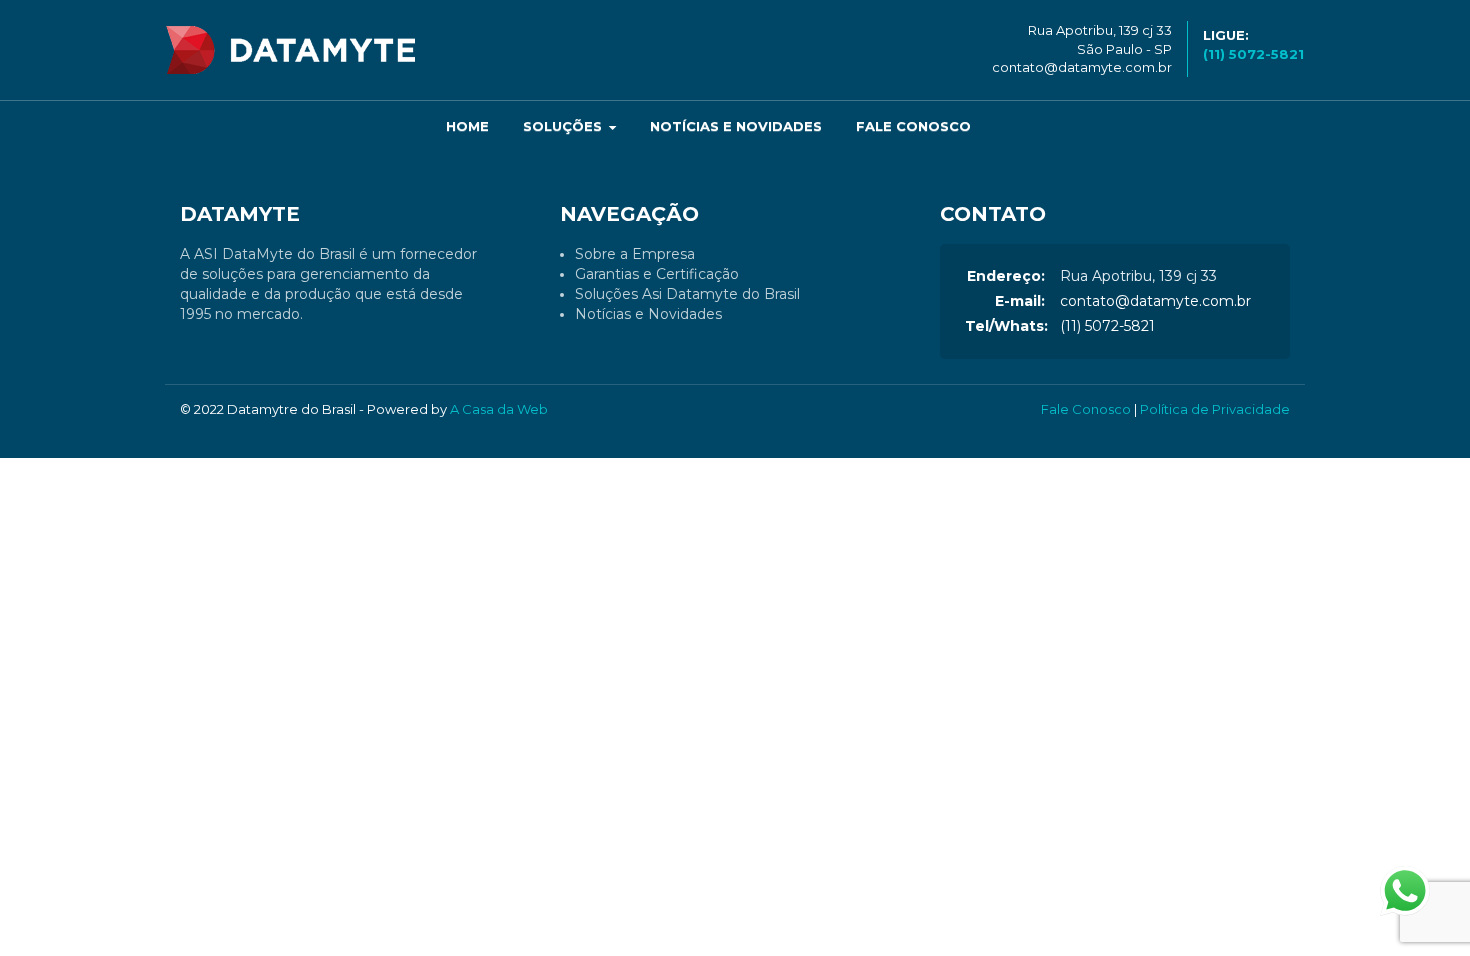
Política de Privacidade (1215, 409)
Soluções (564, 126)
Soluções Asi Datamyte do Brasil (687, 294)
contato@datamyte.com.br (1082, 67)
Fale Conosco (913, 126)
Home (467, 126)
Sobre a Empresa (635, 254)
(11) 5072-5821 (1107, 326)
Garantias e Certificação (657, 274)
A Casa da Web (499, 409)
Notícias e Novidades (736, 126)
